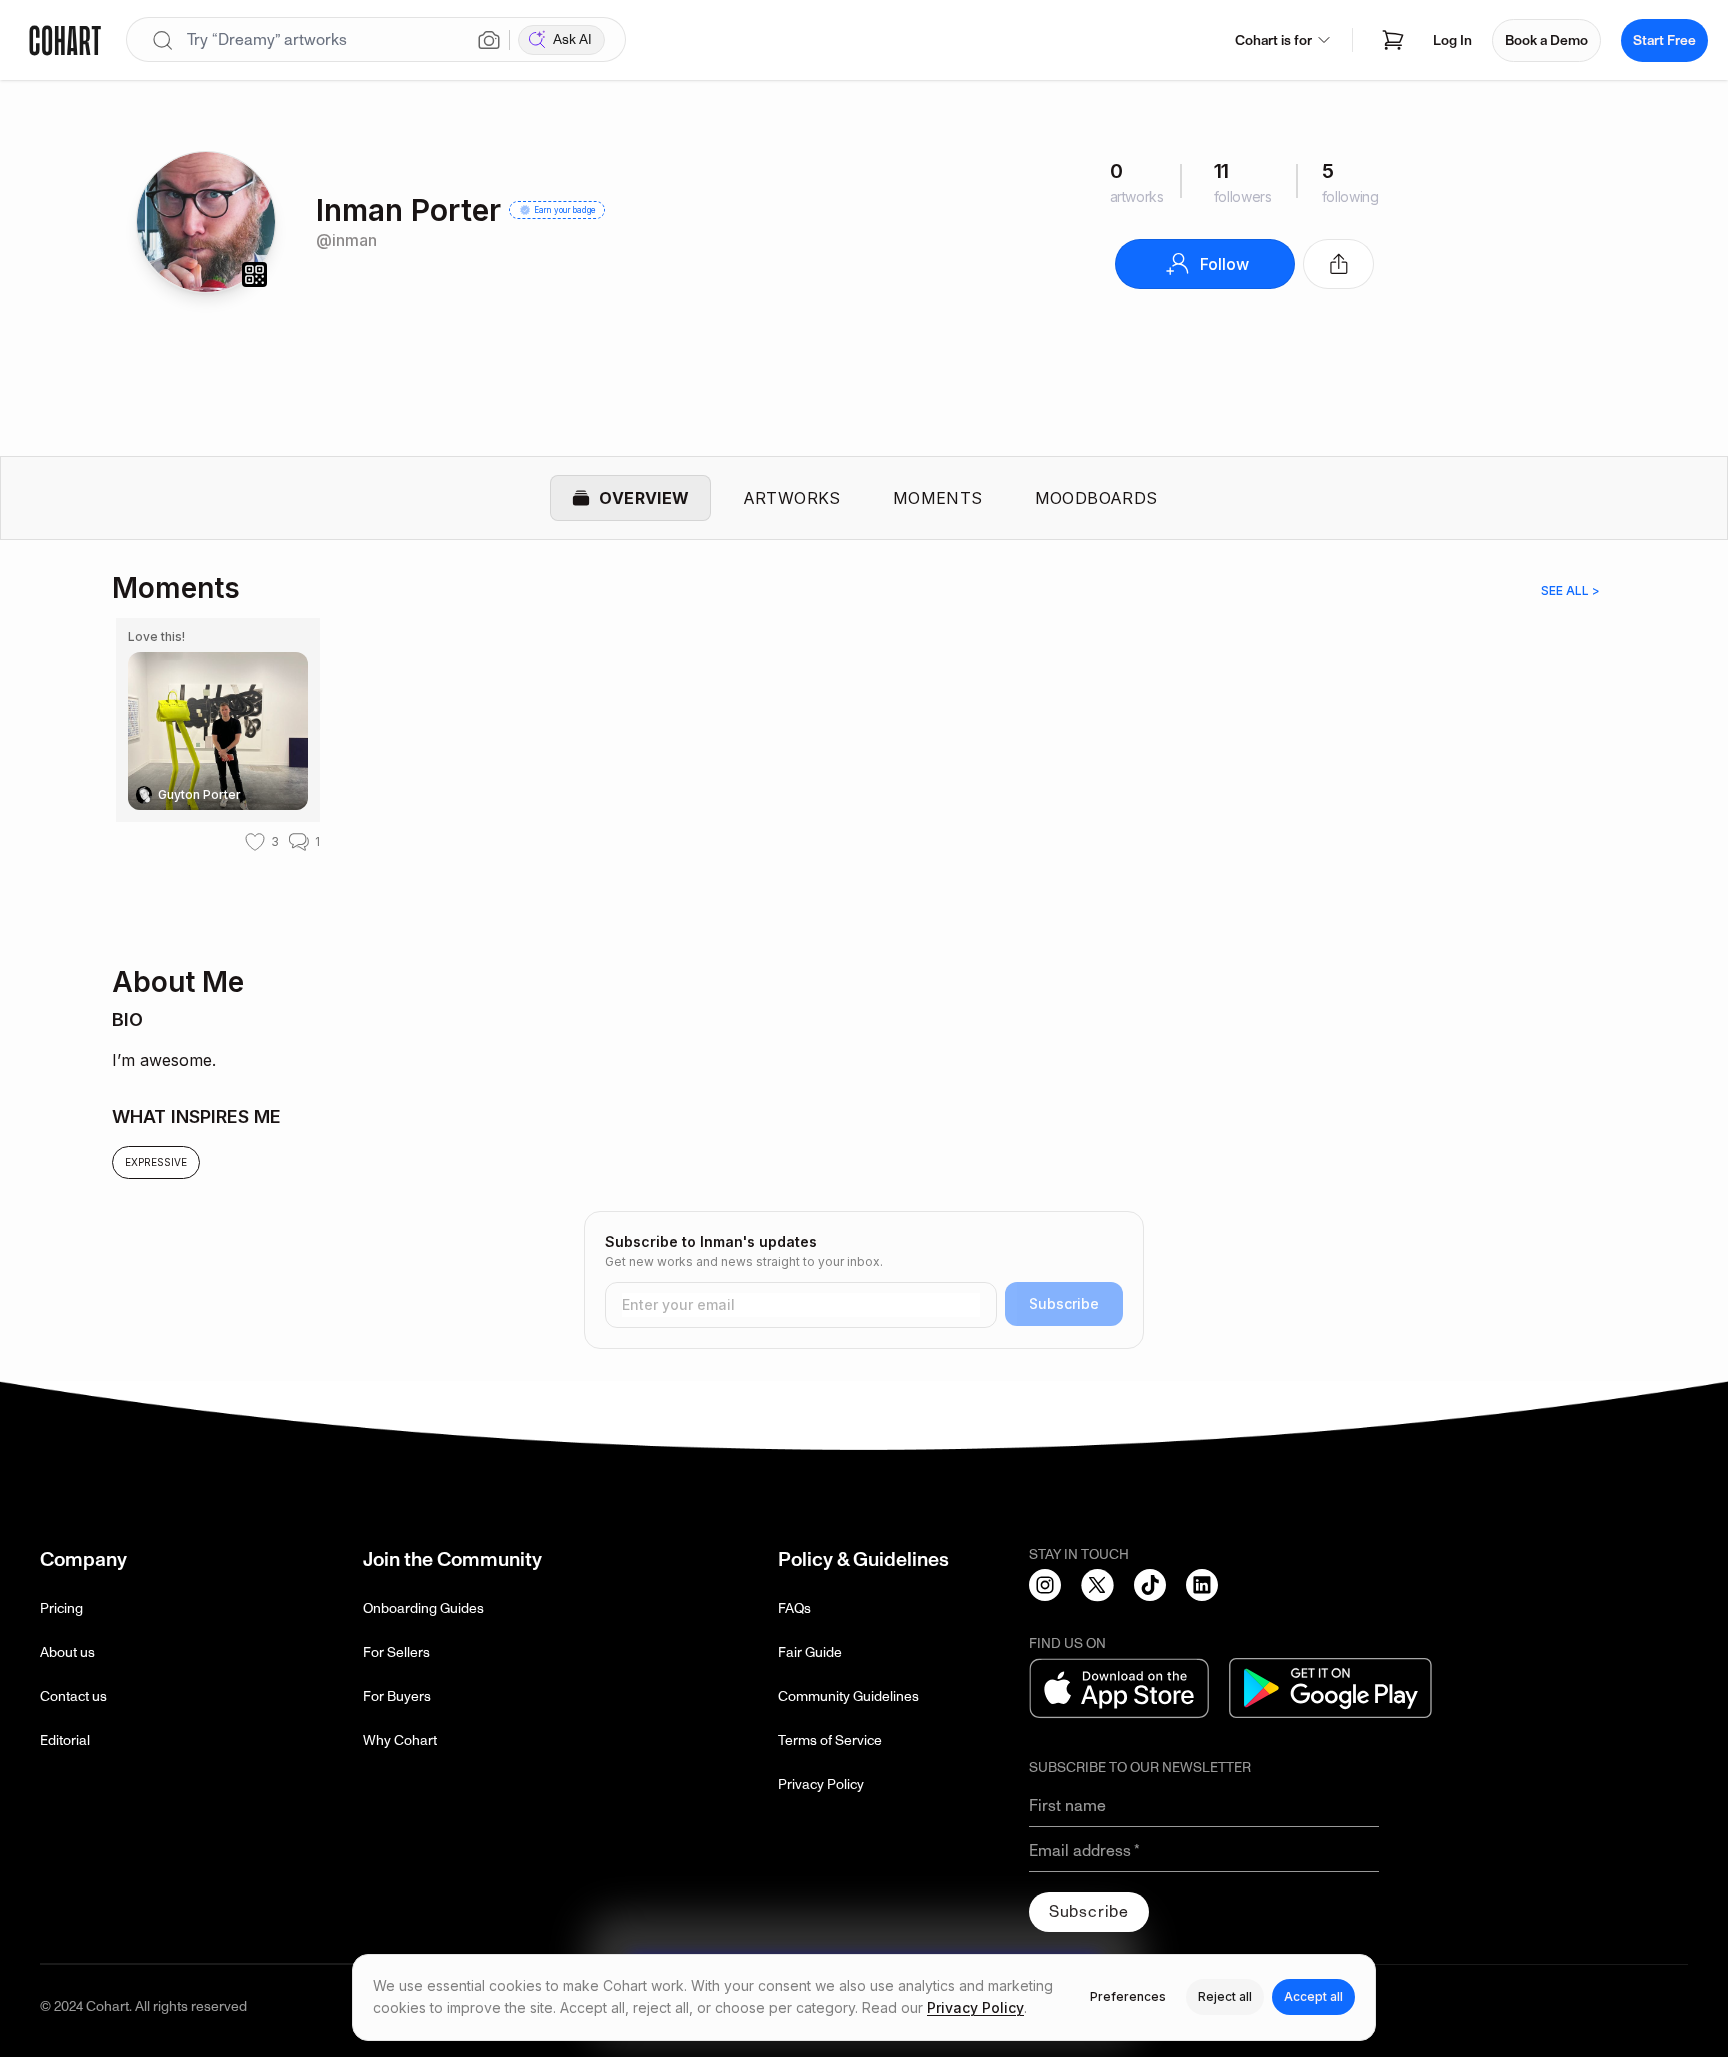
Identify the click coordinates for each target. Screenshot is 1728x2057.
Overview (644, 498)
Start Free (1664, 40)
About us (67, 1652)
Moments (938, 498)
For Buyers (397, 1696)
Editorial (65, 1740)
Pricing (61, 1608)
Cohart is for (1273, 40)
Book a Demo (1546, 40)
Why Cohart (400, 1740)
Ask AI (572, 39)
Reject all (1225, 1996)
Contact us (73, 1696)
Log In (1452, 40)
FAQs (794, 1608)
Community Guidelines (848, 1696)
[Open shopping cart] (1393, 40)
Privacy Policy (821, 1784)
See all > (1570, 590)
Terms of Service (830, 1740)
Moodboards (1096, 498)
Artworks (792, 498)
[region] (864, 774)
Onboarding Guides (423, 1608)
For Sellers (396, 1652)
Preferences (1128, 1996)
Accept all (1313, 1996)
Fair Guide (810, 1652)
